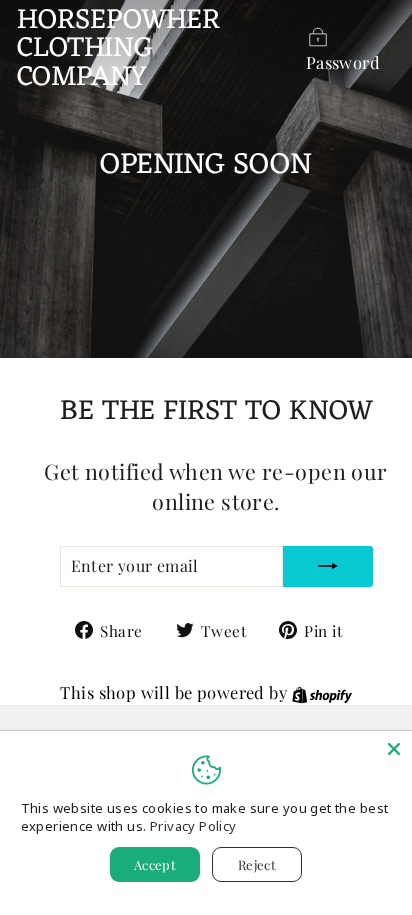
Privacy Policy (193, 826)
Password (343, 62)
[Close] (394, 749)
